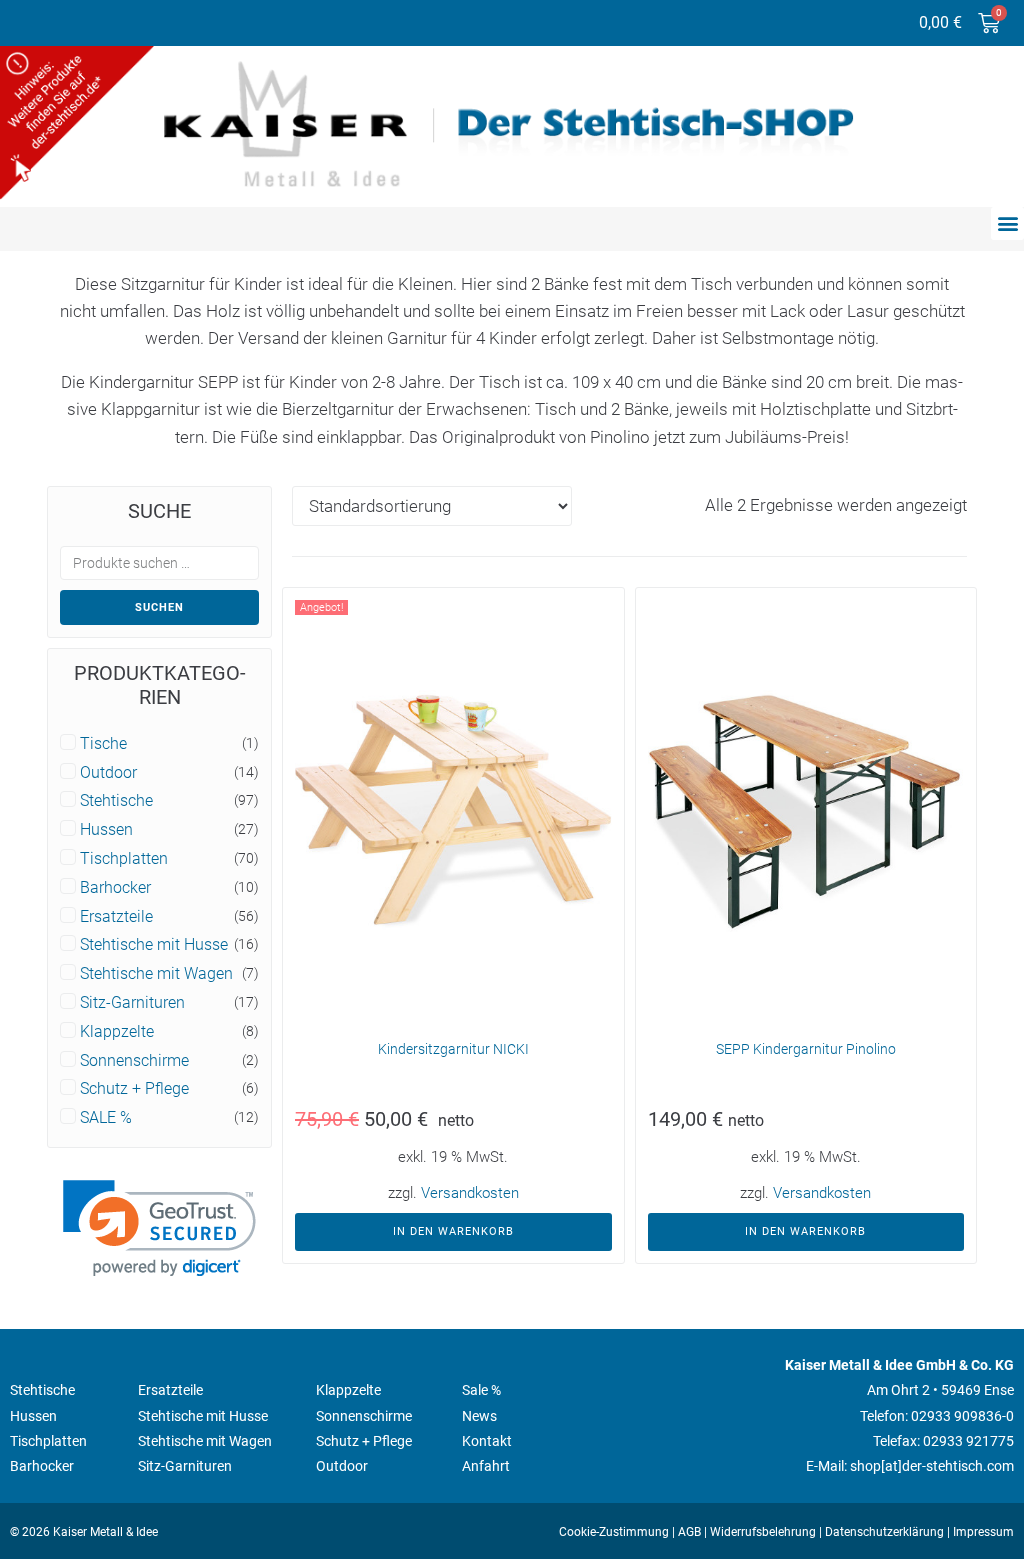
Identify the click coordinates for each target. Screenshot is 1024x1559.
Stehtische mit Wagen (156, 974)
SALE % (106, 1118)
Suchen (159, 607)
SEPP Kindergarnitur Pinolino (806, 1049)
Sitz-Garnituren (132, 1003)
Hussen (106, 830)
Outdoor (108, 773)
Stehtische (116, 801)
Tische (103, 744)
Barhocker (115, 888)
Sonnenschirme (134, 1061)
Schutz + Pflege (134, 1089)
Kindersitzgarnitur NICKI (453, 1049)
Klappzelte (117, 1032)
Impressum (983, 1532)
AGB (689, 1532)
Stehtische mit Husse (154, 945)
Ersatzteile (116, 917)
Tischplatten (124, 859)
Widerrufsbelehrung (763, 1532)
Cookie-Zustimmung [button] (614, 1532)
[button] (1007, 223)
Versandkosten (470, 1193)
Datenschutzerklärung (884, 1532)
